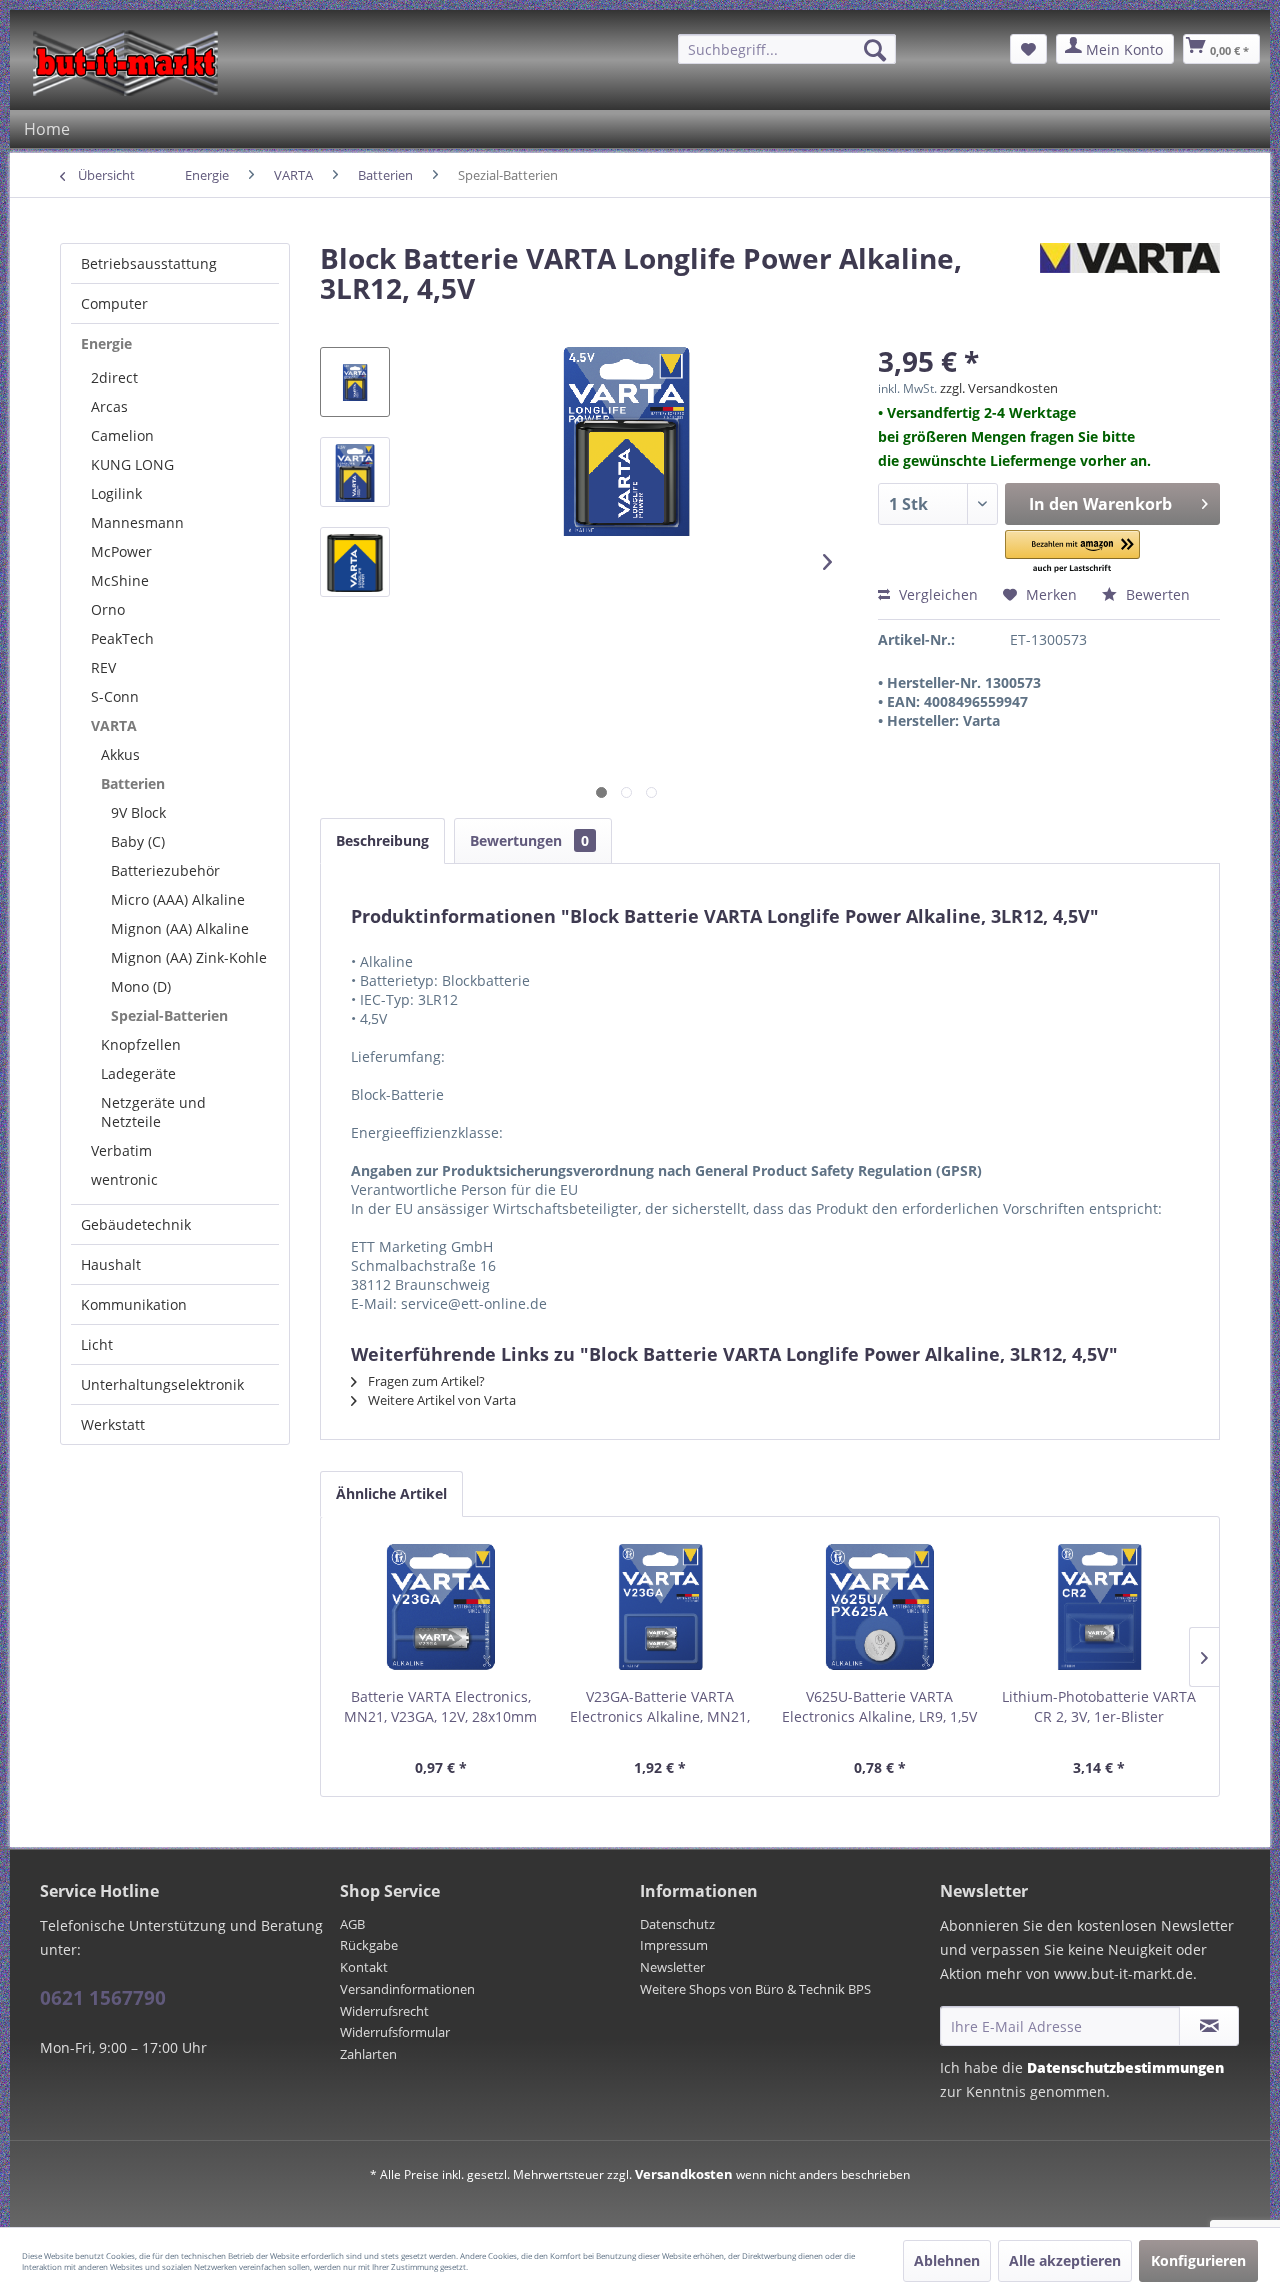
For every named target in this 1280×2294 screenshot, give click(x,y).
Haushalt (111, 1264)
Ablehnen (947, 2260)
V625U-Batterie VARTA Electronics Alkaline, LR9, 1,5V (879, 1706)
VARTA (114, 725)
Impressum (674, 1945)
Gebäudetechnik (136, 1224)
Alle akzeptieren (1065, 2260)
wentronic (124, 1179)
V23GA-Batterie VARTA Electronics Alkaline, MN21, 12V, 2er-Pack (660, 1707)
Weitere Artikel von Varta (440, 1400)
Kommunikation (134, 1304)
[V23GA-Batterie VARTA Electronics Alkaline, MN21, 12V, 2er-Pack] (661, 1607)
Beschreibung (382, 840)
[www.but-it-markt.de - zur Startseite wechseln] (125, 63)
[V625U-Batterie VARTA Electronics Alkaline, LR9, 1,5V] (880, 1607)
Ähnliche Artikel (391, 1493)
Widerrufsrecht (384, 2011)
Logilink (116, 493)
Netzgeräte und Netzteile (153, 1112)
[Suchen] (875, 50)
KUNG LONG (132, 464)
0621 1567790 (103, 1998)
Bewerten (1156, 594)
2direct (114, 377)
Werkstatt (113, 1424)
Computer (114, 303)
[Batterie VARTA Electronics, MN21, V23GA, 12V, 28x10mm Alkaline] (441, 1607)
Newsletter (672, 1967)
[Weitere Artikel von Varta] (1130, 278)
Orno (108, 609)
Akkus (120, 754)
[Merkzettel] (1028, 49)
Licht (97, 1344)
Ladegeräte (138, 1073)
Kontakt (364, 1967)
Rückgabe (369, 1945)
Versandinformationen (407, 1989)
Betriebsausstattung (149, 263)
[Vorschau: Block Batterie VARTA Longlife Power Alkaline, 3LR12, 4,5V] (355, 382)
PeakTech (122, 638)
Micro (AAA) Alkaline (178, 899)
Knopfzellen (141, 1044)
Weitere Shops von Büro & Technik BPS (755, 1989)
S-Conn (115, 696)
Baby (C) (138, 841)
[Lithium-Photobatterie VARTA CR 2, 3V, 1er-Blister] (1100, 1607)
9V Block (138, 812)
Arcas (109, 406)
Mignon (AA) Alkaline (180, 928)
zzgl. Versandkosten (999, 388)
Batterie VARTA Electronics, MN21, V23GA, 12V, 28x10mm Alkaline (440, 1707)
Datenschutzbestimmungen (1125, 2067)
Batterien (133, 783)
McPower (121, 551)
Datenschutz (677, 1924)
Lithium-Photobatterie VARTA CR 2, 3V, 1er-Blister (1099, 1706)
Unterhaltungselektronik (162, 1384)
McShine (120, 580)
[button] (1073, 552)
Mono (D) (141, 986)
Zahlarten (368, 2054)
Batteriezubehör (165, 870)
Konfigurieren (1198, 2260)
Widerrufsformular (395, 2032)
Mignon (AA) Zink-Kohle (189, 957)
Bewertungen (529, 840)
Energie (106, 343)
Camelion (122, 435)
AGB (352, 1924)
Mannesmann (137, 522)
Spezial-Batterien (169, 1015)
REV (103, 667)
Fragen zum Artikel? (425, 1381)
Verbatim (121, 1150)
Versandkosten (684, 2174)
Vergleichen (936, 594)
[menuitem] (787, 49)
